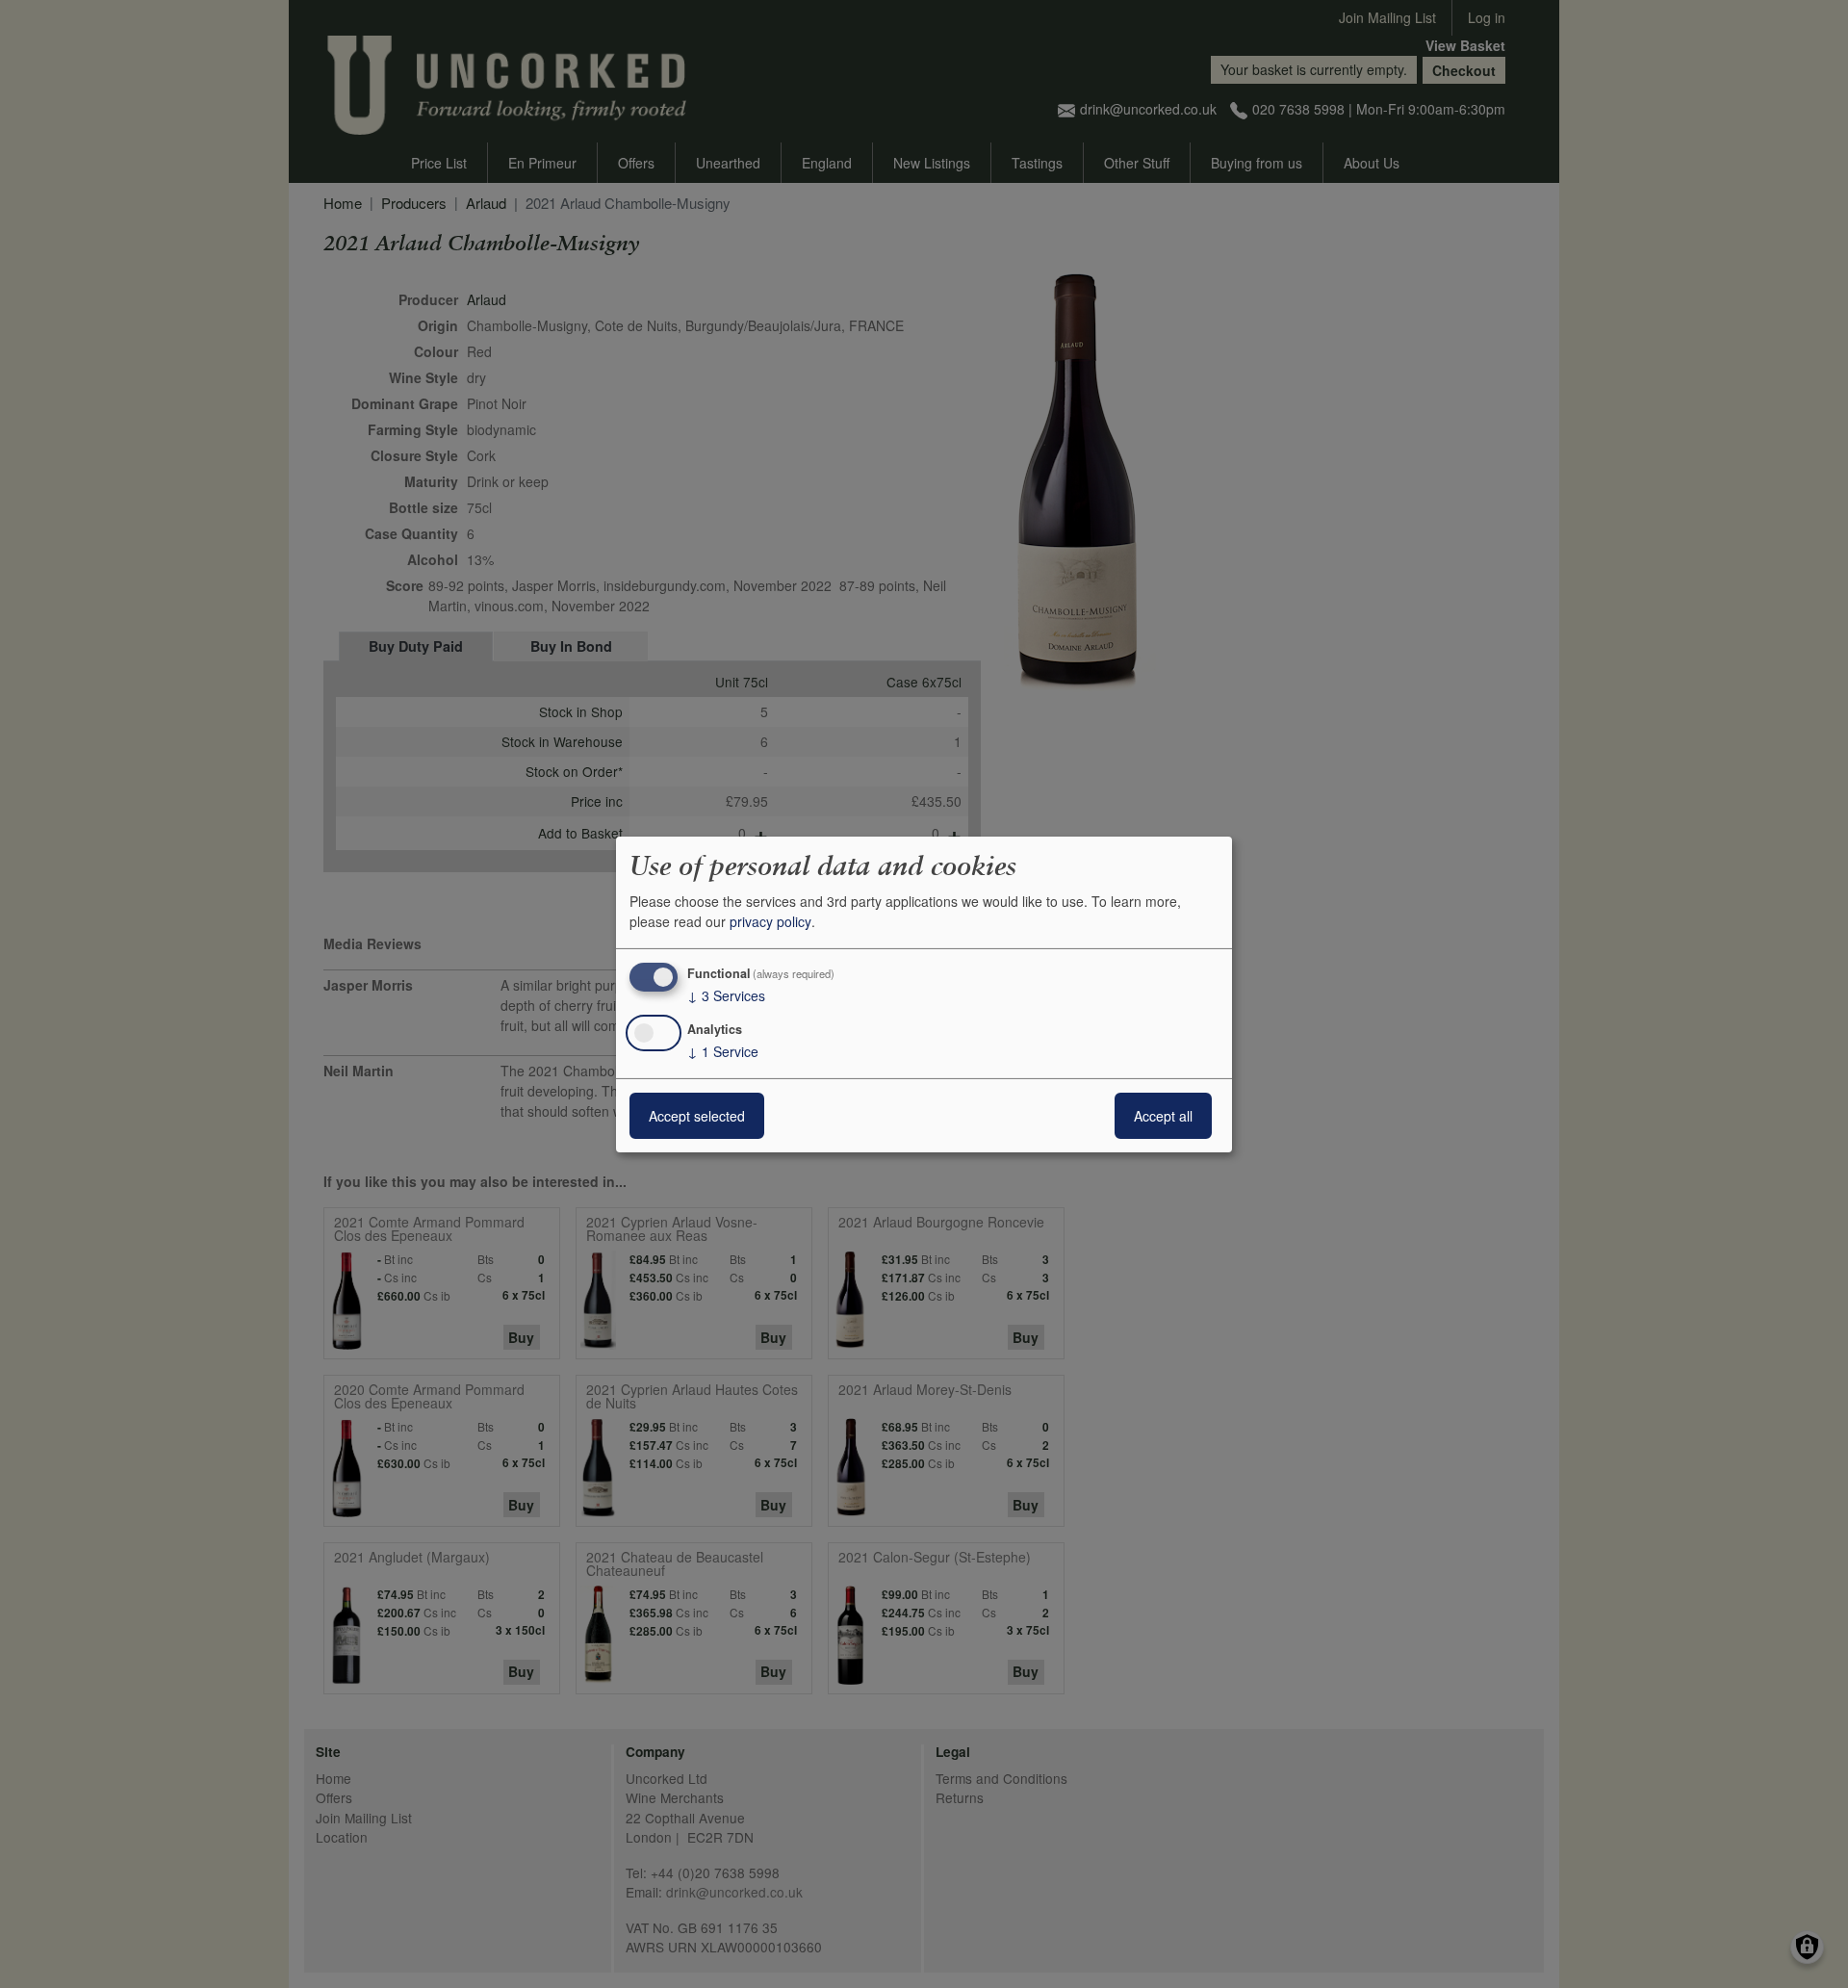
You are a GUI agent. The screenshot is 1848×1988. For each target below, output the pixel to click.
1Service (723, 1051)
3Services (726, 995)
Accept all (1163, 1116)
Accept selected (697, 1116)
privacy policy (770, 921)
